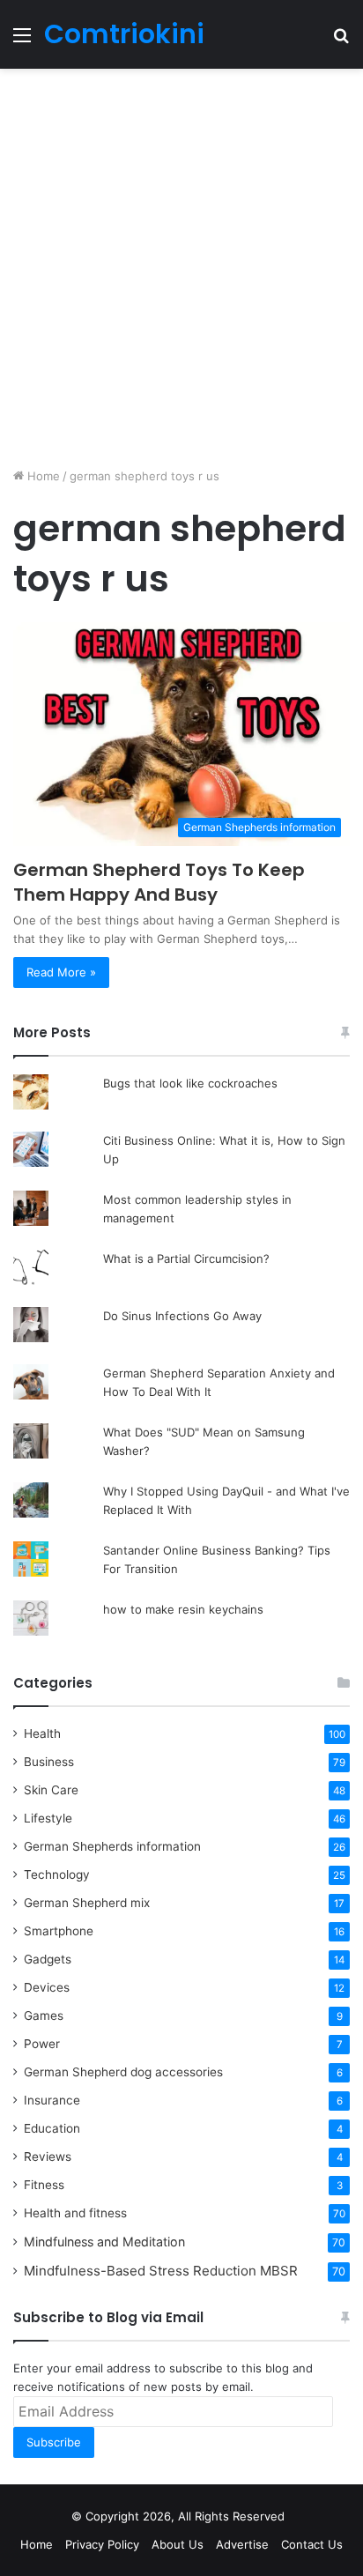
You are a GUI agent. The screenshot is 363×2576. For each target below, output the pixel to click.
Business (49, 1762)
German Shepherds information (112, 1846)
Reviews (48, 2157)
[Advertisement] (181, 268)
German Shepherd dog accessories (123, 2072)
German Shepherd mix (87, 1903)
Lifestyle (48, 1818)
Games (44, 2016)
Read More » (61, 972)
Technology (57, 1874)
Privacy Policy (102, 2544)
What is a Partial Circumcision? (186, 1258)
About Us (178, 2544)
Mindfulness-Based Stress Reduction (161, 2271)
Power (42, 2044)
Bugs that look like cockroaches (190, 1083)
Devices (47, 1987)
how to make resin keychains (183, 1609)
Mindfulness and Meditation (104, 2242)
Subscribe (54, 2442)
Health (42, 1733)
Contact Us (312, 2544)
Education (52, 2128)
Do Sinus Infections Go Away (182, 1316)
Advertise (242, 2544)
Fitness (44, 2185)
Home (42, 476)
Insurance (52, 2100)
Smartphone (59, 1931)
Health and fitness (75, 2213)
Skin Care (51, 1790)
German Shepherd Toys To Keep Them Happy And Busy (159, 882)
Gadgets (48, 1959)
